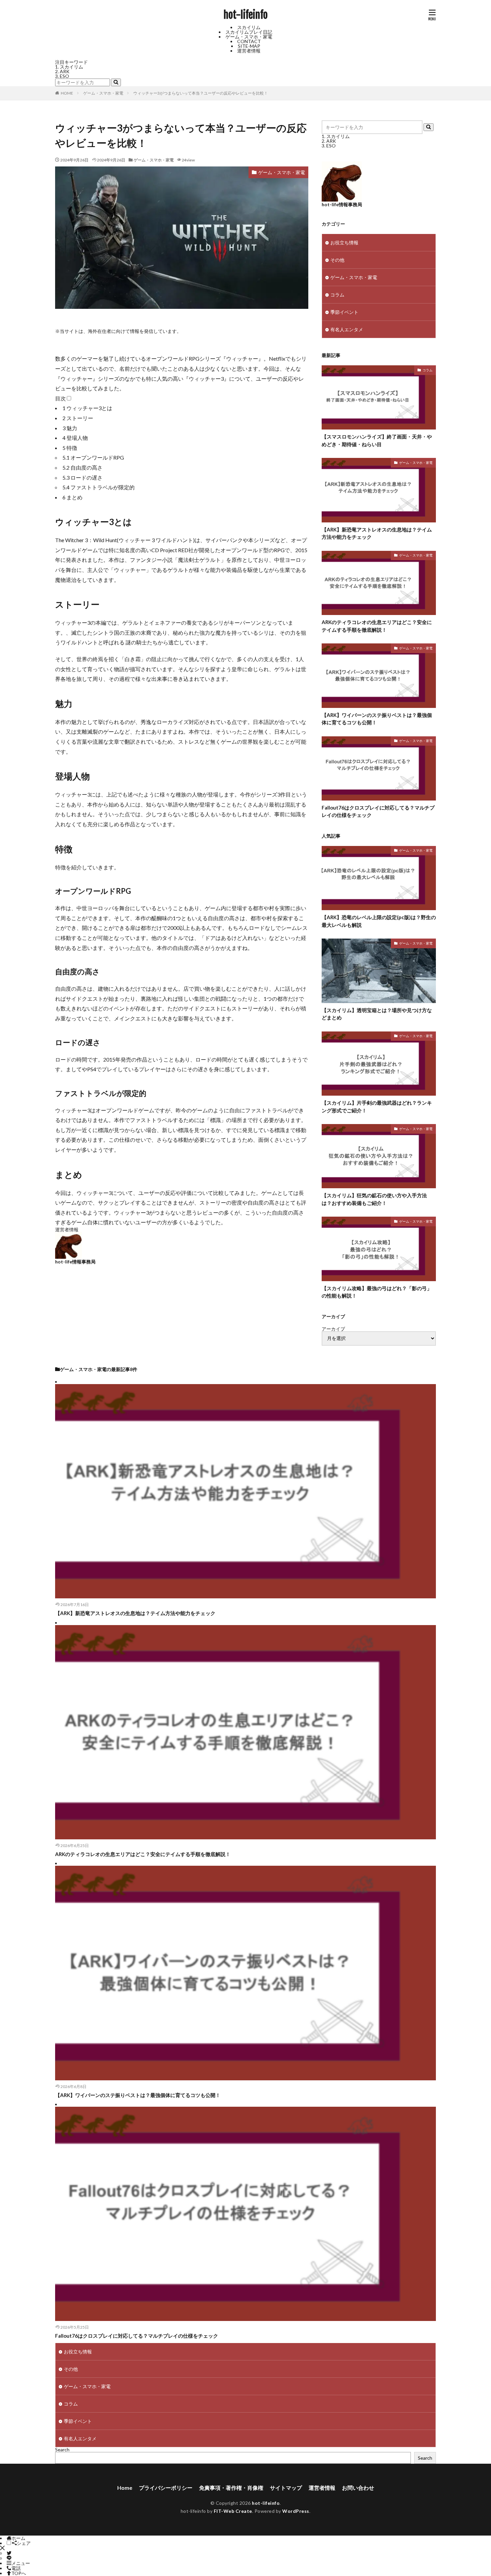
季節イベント (344, 312)
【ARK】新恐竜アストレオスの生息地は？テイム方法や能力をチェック (377, 533)
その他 (337, 260)
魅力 (70, 428)
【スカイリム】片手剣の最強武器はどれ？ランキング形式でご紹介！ (377, 1107)
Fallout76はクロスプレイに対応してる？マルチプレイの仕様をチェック (378, 811)
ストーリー (78, 418)
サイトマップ (286, 2488)
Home (125, 2488)
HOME (67, 93)
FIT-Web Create (233, 2511)
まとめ (72, 497)
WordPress (296, 2511)
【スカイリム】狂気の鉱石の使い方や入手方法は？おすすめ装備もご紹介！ (374, 1199)
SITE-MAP (249, 46)
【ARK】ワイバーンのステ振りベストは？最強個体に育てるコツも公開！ (377, 719)
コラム (337, 295)
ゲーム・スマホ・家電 (249, 37)
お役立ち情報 (344, 242)
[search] (116, 82)
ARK (65, 71)
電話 (16, 2568)
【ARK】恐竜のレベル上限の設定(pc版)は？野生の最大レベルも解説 (379, 921)
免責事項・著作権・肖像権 (231, 2488)
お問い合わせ (358, 2488)
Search (62, 2449)
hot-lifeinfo (246, 15)
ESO (64, 76)
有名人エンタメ (347, 329)
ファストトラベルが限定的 (99, 487)
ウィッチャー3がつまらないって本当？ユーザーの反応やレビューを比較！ (201, 93)
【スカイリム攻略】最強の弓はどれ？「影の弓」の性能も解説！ (377, 1292)
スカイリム (249, 27)
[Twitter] (9, 2553)
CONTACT (249, 41)
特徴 (70, 448)
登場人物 (75, 438)
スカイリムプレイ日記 (249, 32)
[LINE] (9, 2558)
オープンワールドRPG (93, 457)
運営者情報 (249, 51)
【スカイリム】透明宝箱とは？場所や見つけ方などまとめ (377, 1014)
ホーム (18, 2538)
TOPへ (19, 2573)
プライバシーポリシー (166, 2488)
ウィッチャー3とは (87, 408)
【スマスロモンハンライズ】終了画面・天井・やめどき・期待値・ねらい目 (377, 440)
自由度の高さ (83, 467)
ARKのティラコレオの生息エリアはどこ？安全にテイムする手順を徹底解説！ (377, 626)
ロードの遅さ (83, 477)
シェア (24, 2543)
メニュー (21, 2563)
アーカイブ (333, 1329)
